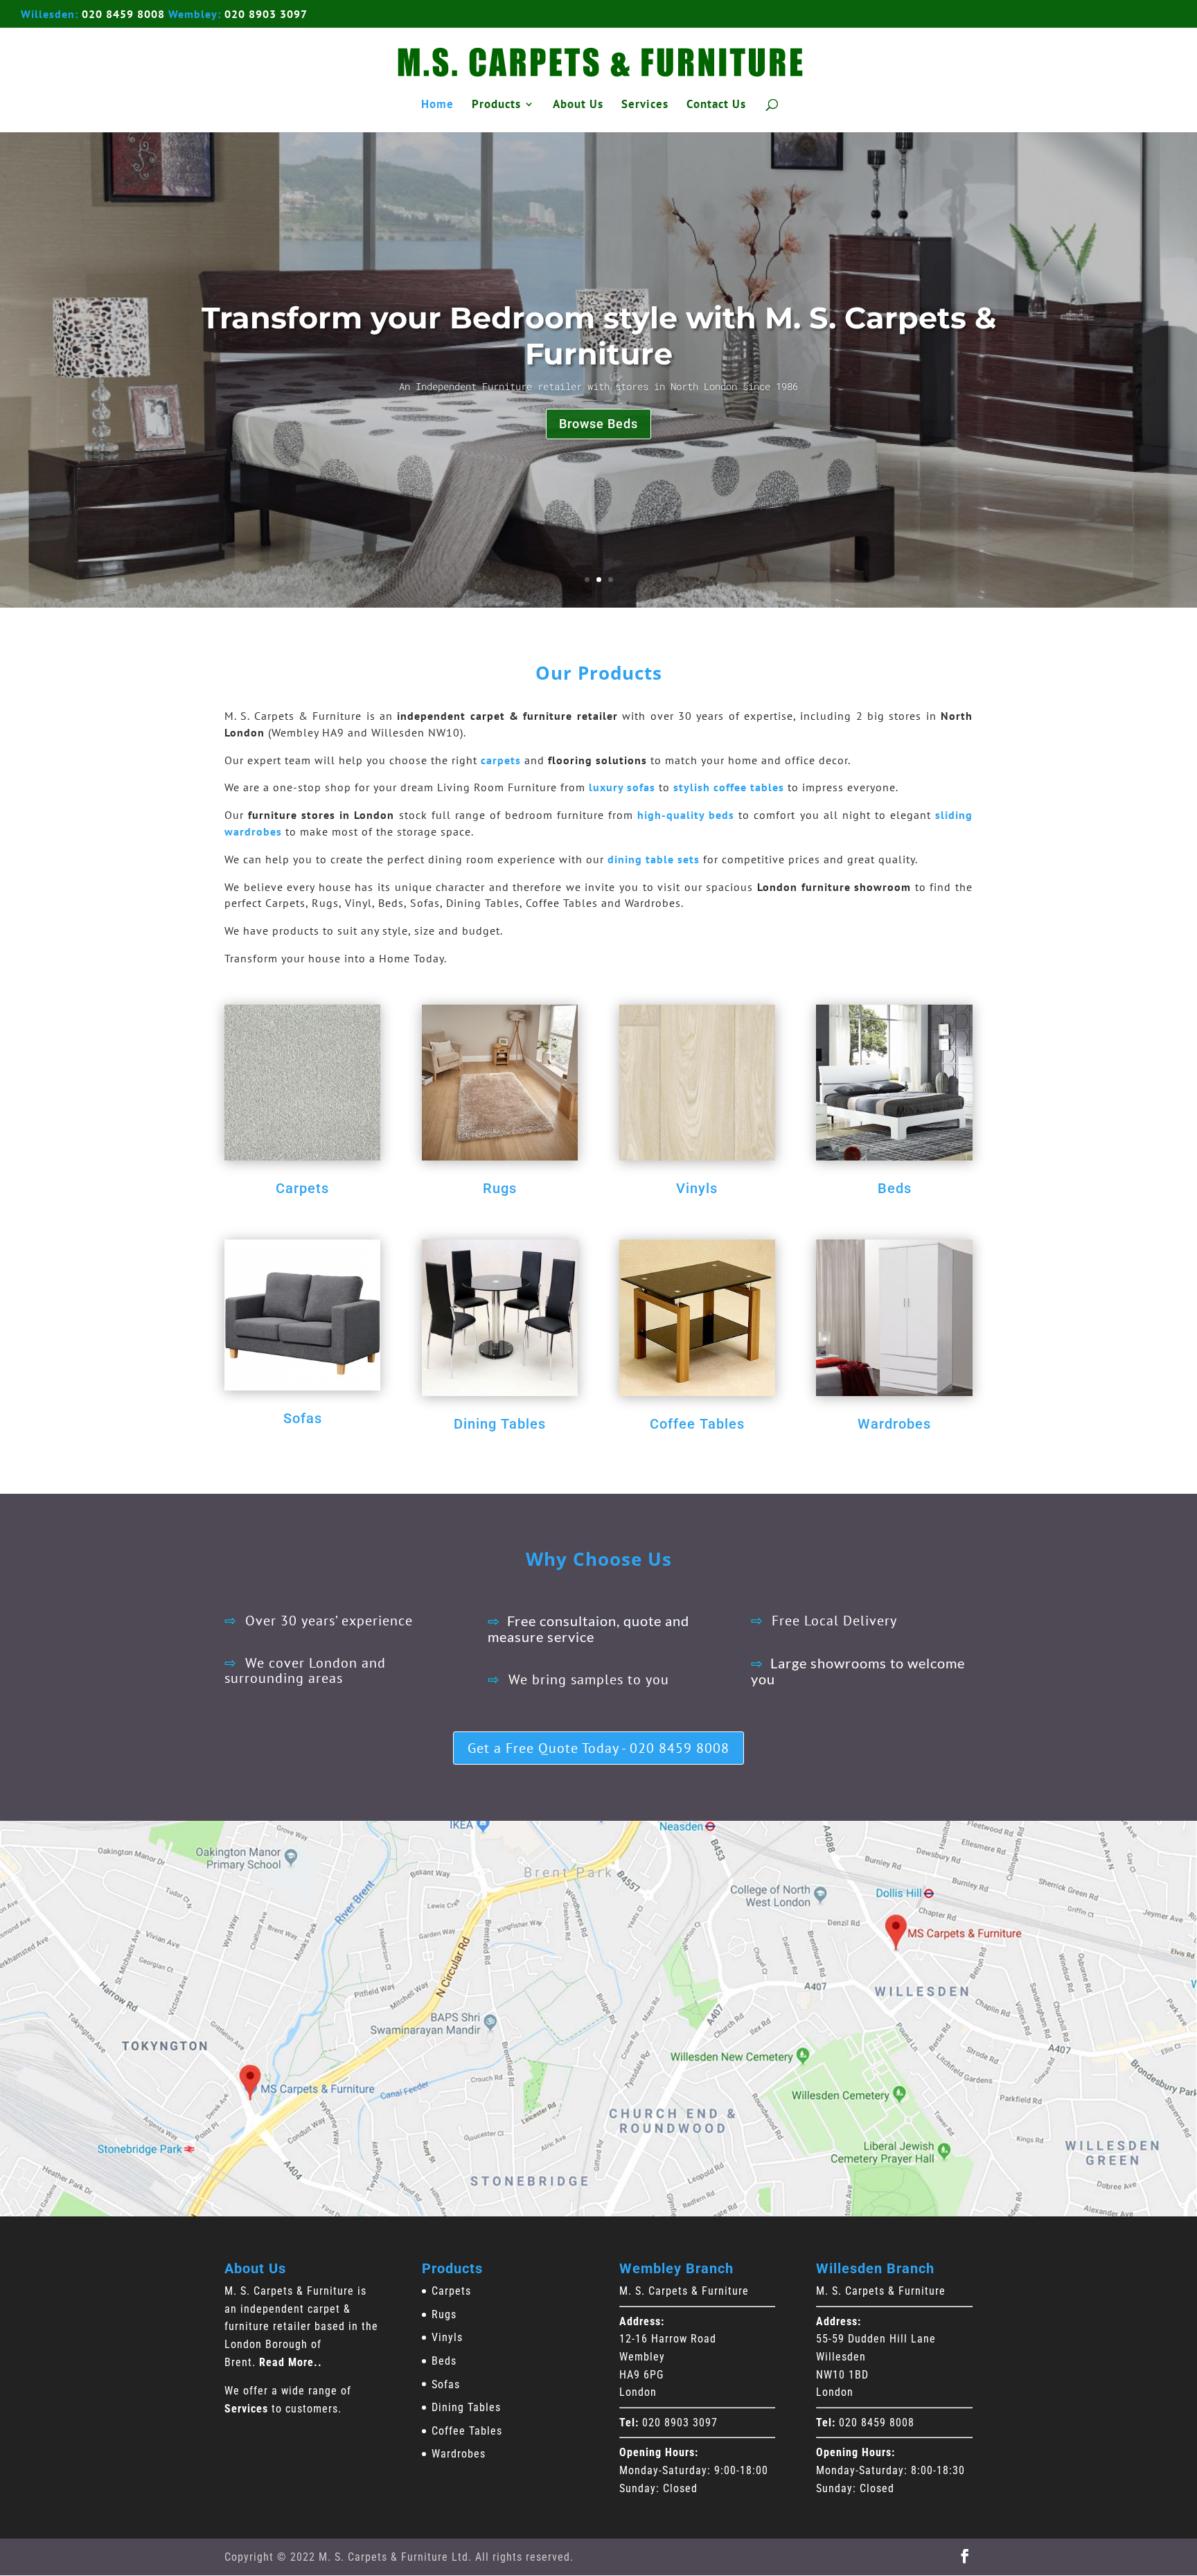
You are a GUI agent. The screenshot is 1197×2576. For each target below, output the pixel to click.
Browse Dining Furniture (599, 424)
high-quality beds (686, 815)
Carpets (302, 1188)
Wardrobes (894, 1424)
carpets (501, 760)
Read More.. (291, 2362)
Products (496, 105)
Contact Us (716, 105)
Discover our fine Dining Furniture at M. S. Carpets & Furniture (598, 336)
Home (437, 105)
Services (645, 105)
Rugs (500, 1188)
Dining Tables (500, 1424)
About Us (578, 105)
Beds (895, 1188)
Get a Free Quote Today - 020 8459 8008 (598, 1748)
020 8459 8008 (123, 14)
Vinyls (697, 1188)
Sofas (303, 1418)
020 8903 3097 (266, 14)
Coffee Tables (697, 1424)
